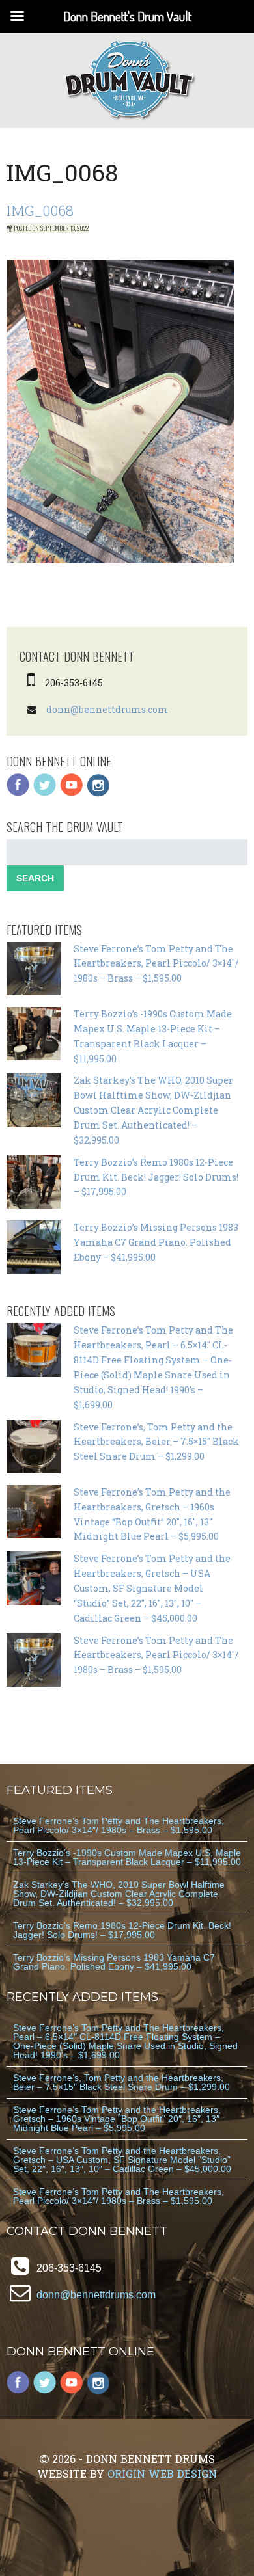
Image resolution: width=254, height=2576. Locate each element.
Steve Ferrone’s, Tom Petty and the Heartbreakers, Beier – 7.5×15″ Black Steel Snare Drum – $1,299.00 (156, 1442)
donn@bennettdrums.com (107, 709)
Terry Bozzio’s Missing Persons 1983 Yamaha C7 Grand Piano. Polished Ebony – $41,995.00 (156, 1242)
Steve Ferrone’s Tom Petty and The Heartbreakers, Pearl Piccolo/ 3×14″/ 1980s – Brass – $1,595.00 (156, 964)
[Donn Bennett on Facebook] (18, 793)
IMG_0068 (40, 210)
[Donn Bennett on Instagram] (98, 793)
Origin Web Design (162, 2474)
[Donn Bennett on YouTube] (72, 793)
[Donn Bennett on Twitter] (45, 793)
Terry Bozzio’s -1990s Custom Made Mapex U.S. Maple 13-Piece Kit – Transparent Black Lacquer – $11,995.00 (127, 1857)
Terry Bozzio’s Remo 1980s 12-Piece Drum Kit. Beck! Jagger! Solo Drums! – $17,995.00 (156, 1177)
